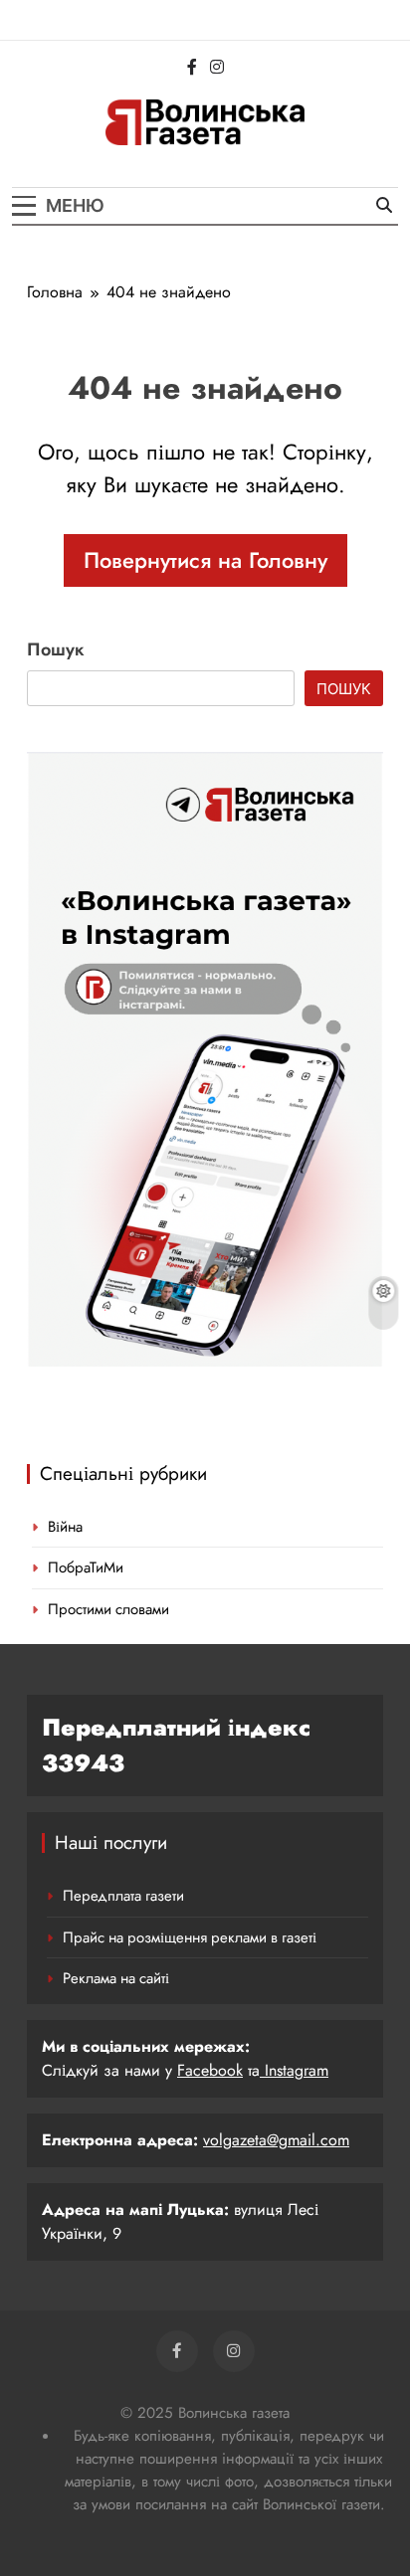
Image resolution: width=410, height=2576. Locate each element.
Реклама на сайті (116, 1978)
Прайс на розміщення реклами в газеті (190, 1937)
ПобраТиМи (86, 1567)
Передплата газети (123, 1896)
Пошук (56, 649)
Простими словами (108, 1609)
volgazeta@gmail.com (276, 2140)
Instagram (294, 2070)
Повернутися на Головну (205, 560)
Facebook (210, 2070)
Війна (65, 1527)
